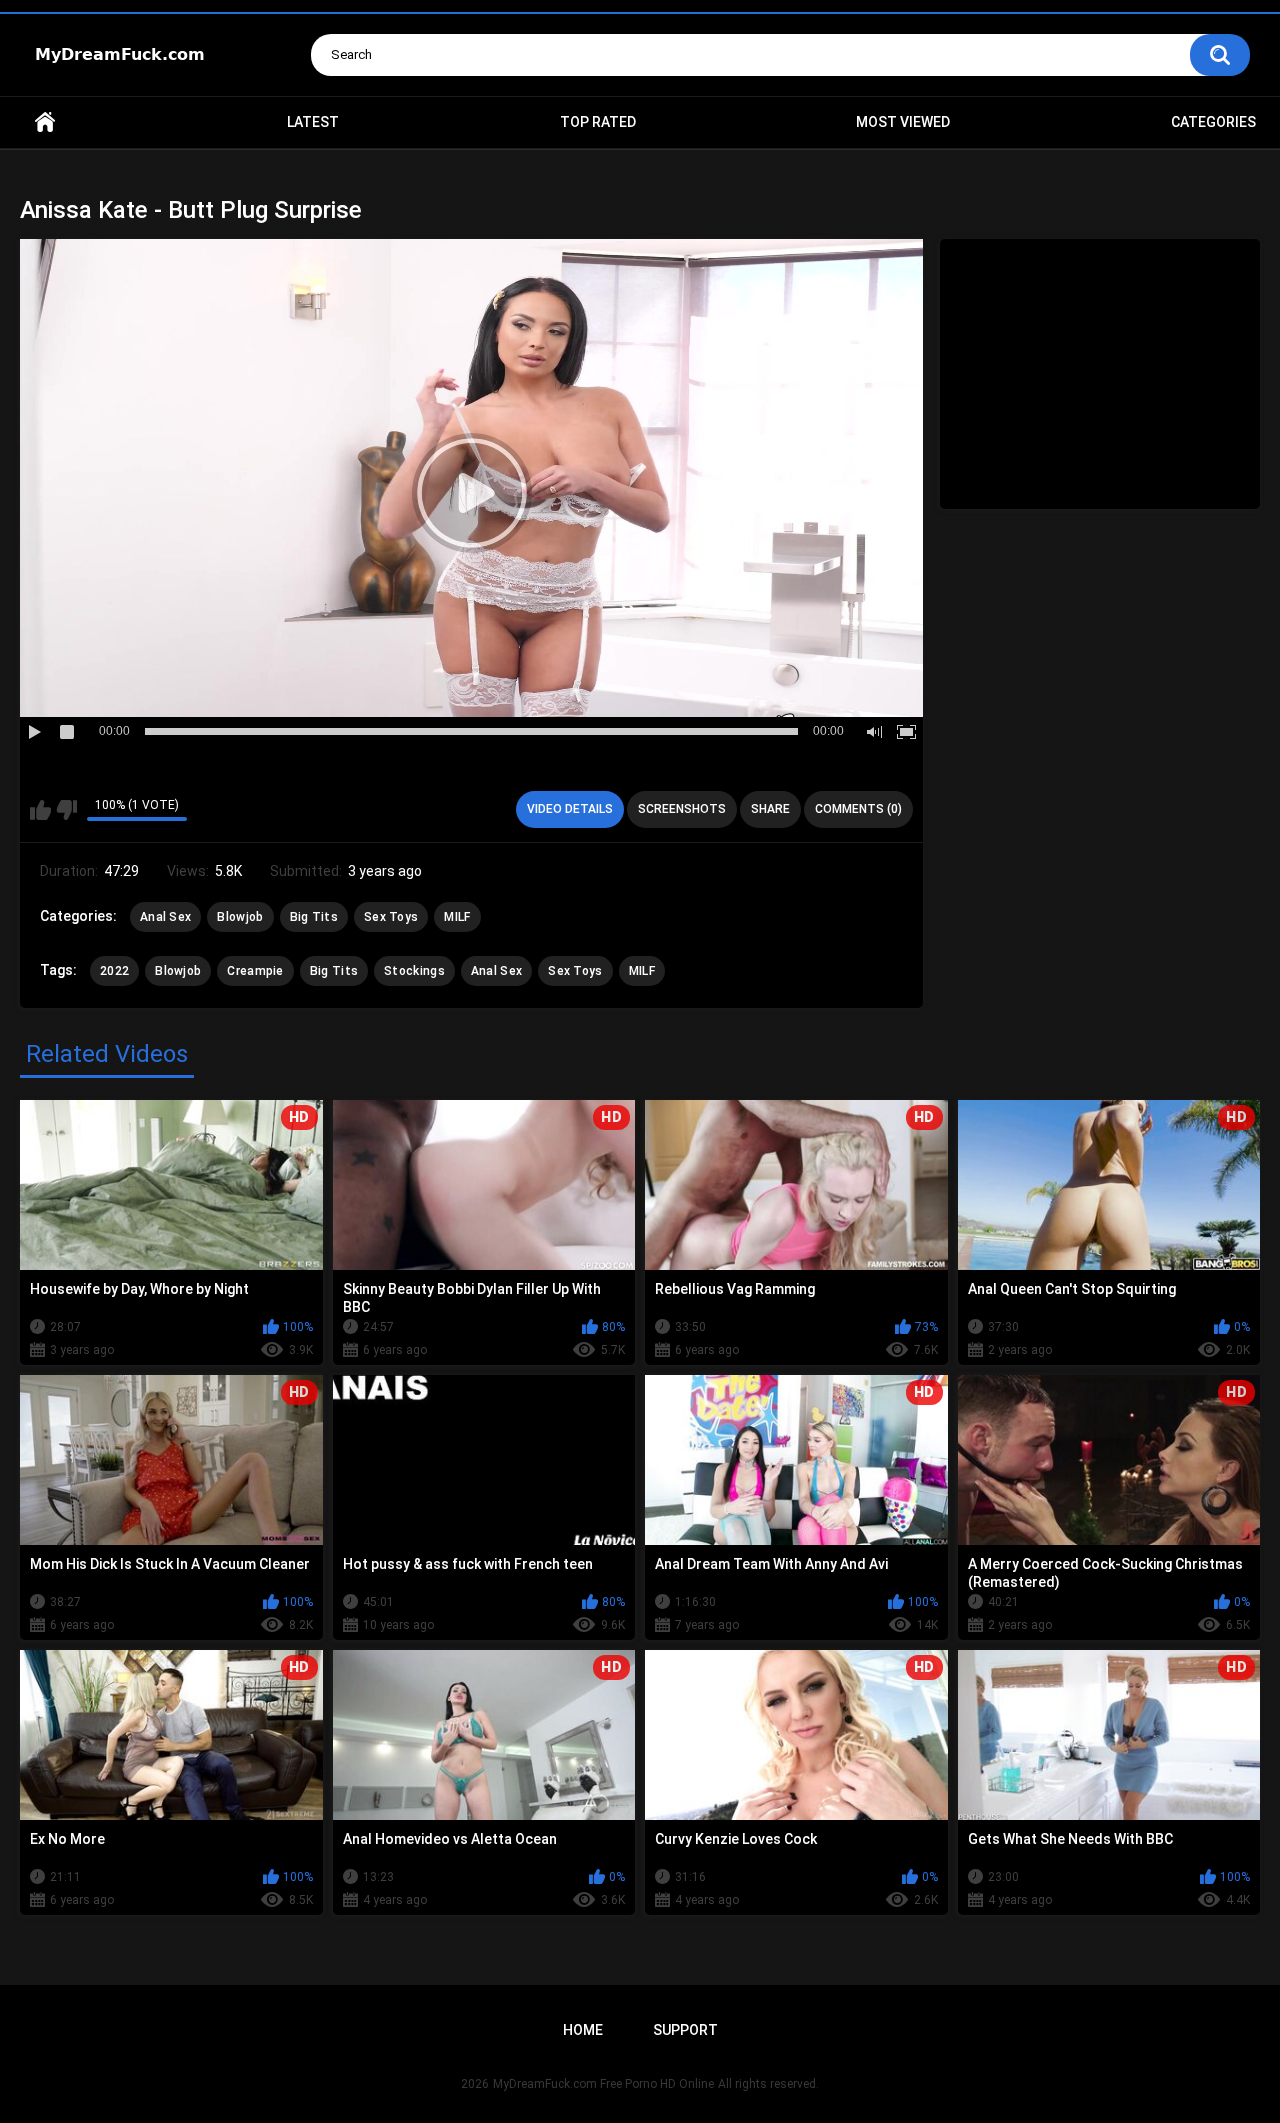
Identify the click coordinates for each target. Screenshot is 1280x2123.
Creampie (255, 971)
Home (45, 122)
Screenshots (682, 809)
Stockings (414, 971)
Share (770, 809)
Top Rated (598, 122)
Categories (1213, 122)
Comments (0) (858, 809)
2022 (114, 971)
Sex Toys (391, 917)
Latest (313, 122)
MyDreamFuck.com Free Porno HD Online (603, 2084)
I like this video (40, 810)
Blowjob (240, 917)
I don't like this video (66, 810)
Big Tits (314, 917)
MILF (457, 917)
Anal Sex (165, 917)
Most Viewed (903, 122)
